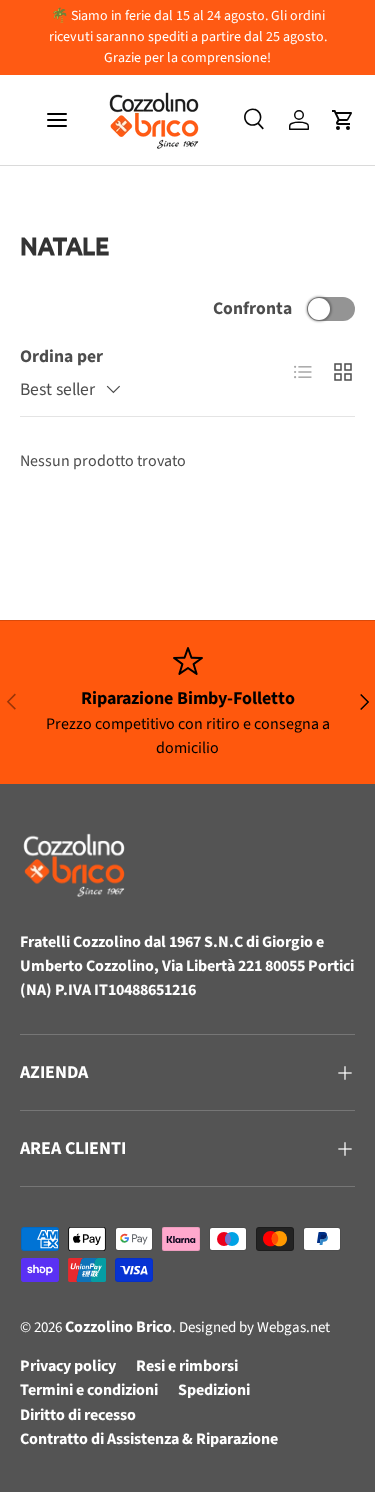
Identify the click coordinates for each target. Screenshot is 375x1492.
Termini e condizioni (89, 1390)
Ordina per (61, 356)
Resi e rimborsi (187, 1366)
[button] (343, 120)
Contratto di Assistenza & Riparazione (149, 1439)
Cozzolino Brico (118, 1327)
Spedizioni (214, 1390)
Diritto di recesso (78, 1415)
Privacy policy (68, 1366)
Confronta (252, 308)
